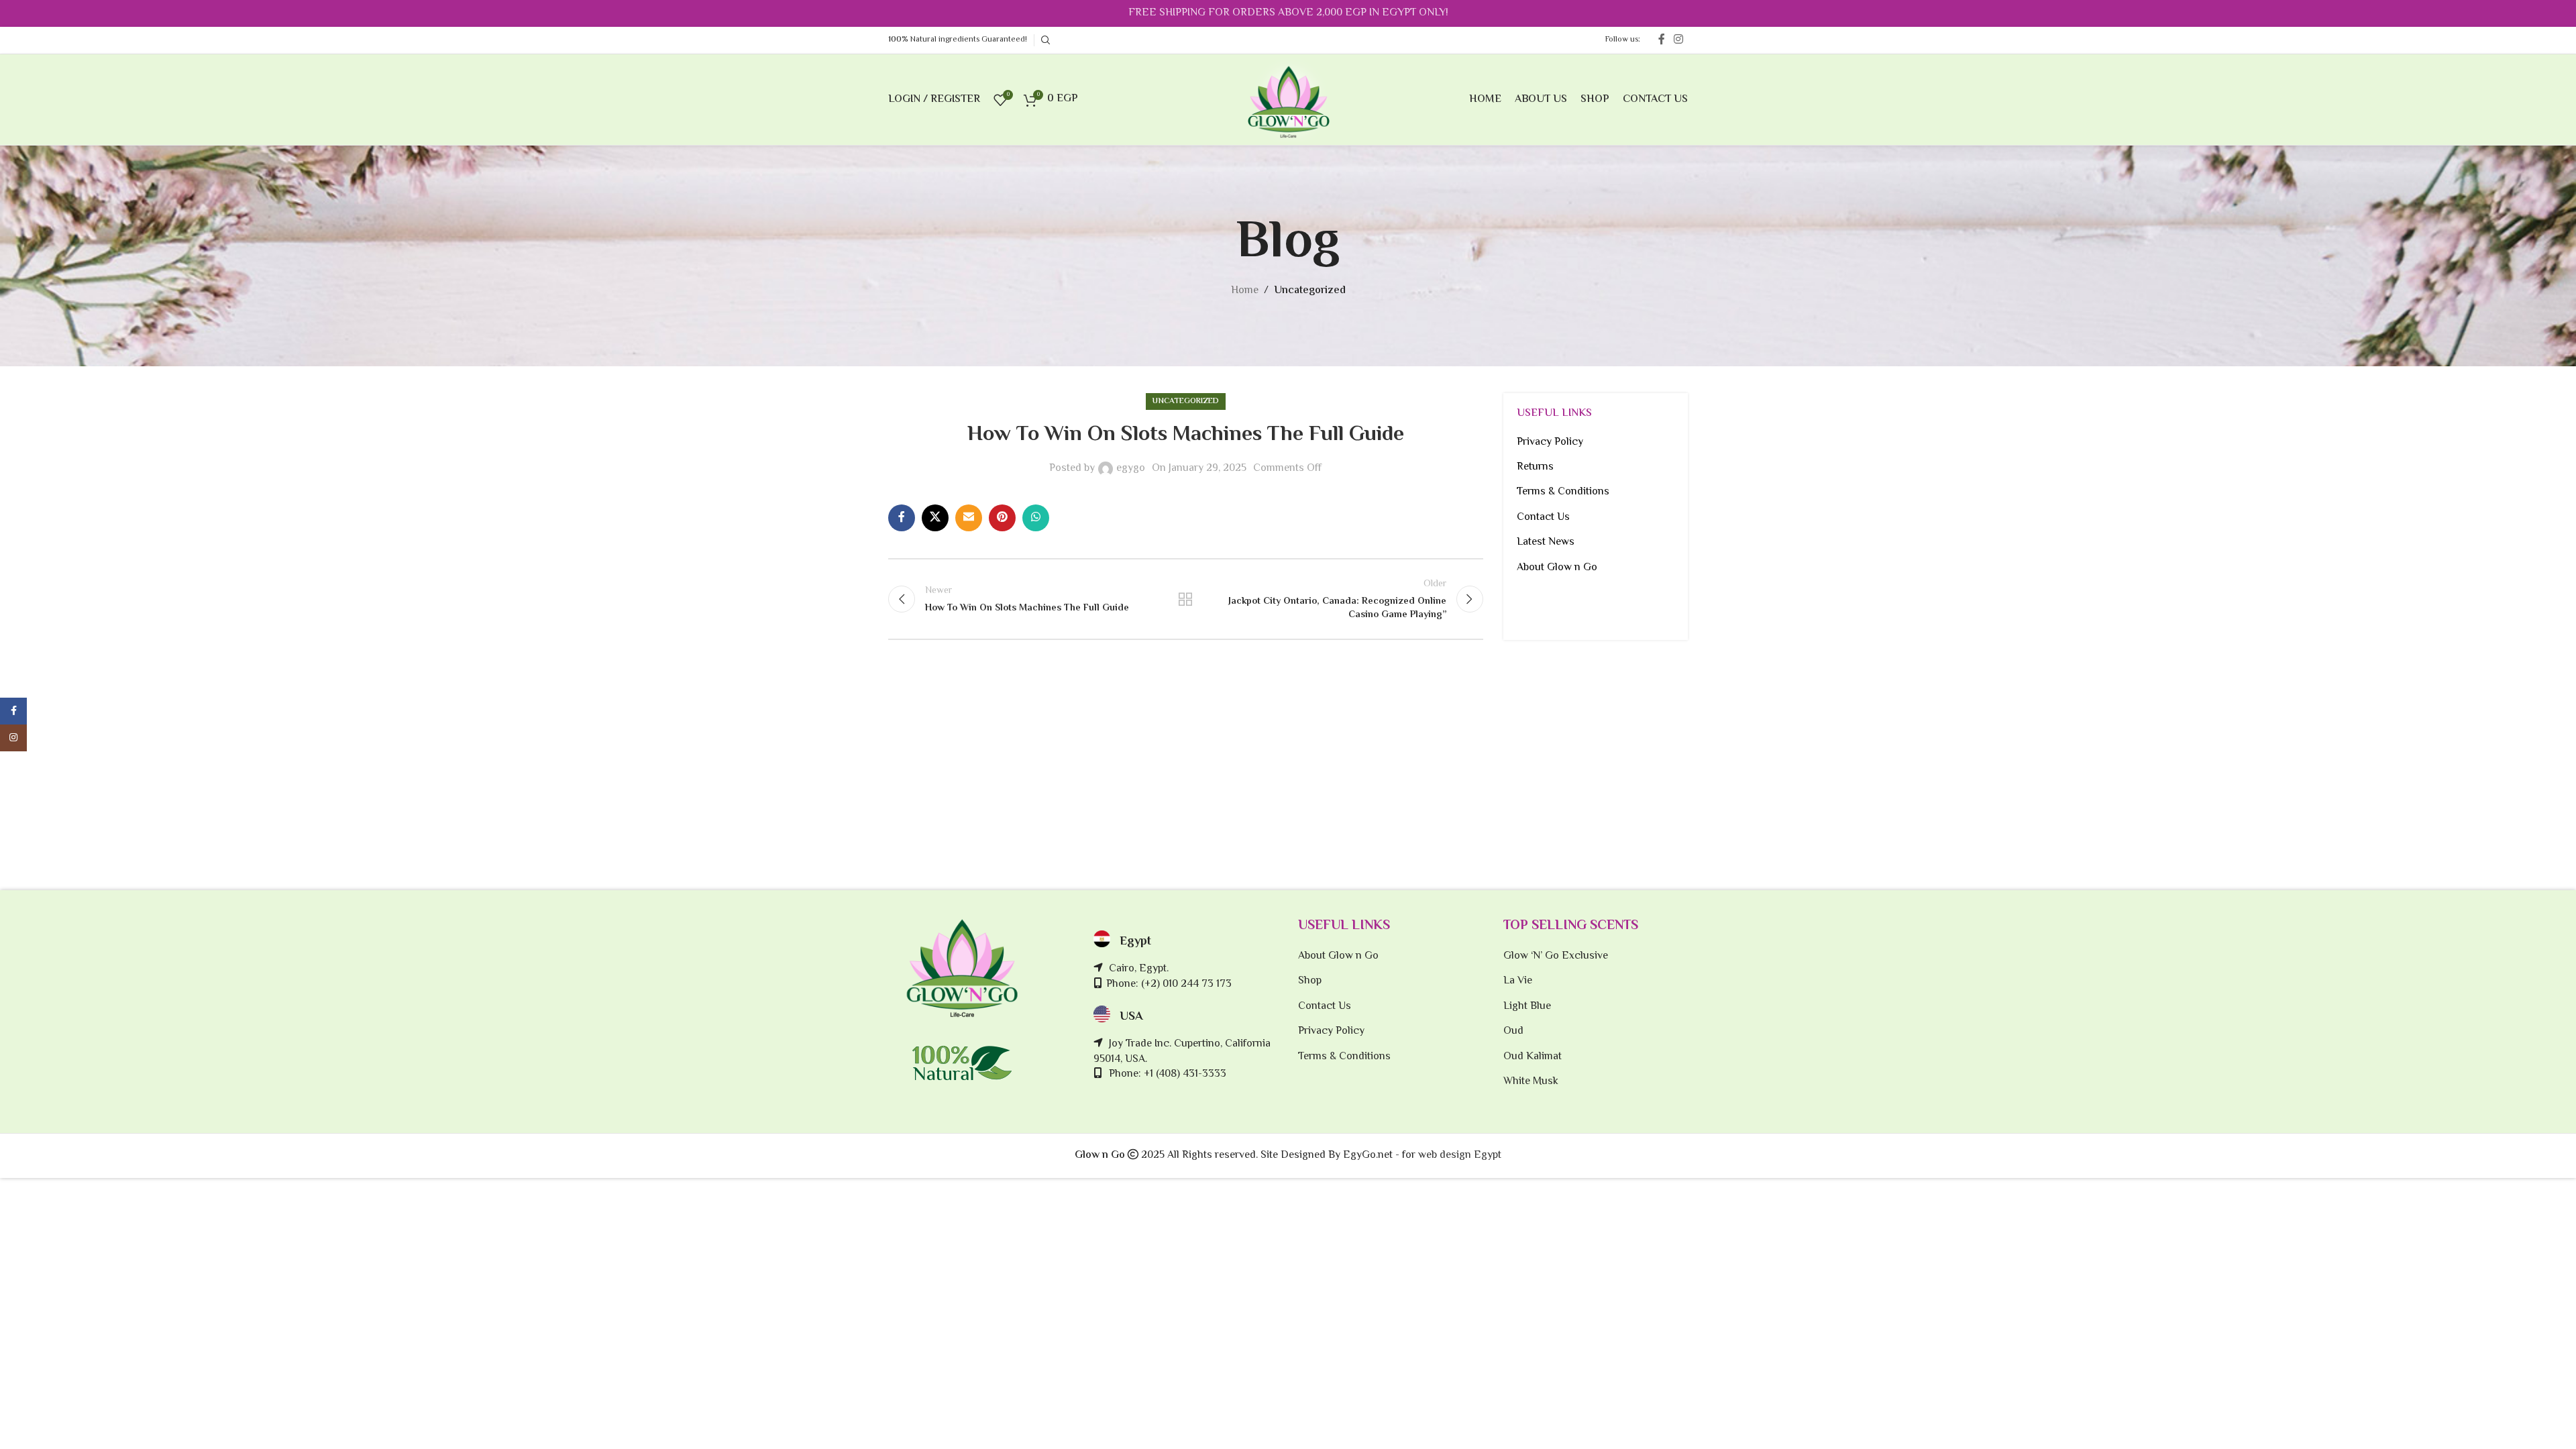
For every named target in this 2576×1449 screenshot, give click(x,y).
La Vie (1518, 981)
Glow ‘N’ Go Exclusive (1556, 957)
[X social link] (935, 518)
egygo (1131, 469)
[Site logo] (1288, 100)
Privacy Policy (1550, 442)
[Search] (1044, 40)
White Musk (1531, 1082)
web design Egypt (1460, 1156)
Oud (1513, 1032)
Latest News (1546, 542)
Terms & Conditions (1563, 492)
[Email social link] (969, 518)
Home (1245, 291)
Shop (1310, 981)
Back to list (1185, 599)
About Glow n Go (1557, 568)
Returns (1535, 467)
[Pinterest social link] (1002, 518)
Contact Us (1543, 518)
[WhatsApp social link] (1036, 518)
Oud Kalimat (1533, 1057)
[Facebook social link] (1661, 40)
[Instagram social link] (1679, 40)
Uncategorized (1310, 291)
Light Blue (1527, 1007)
